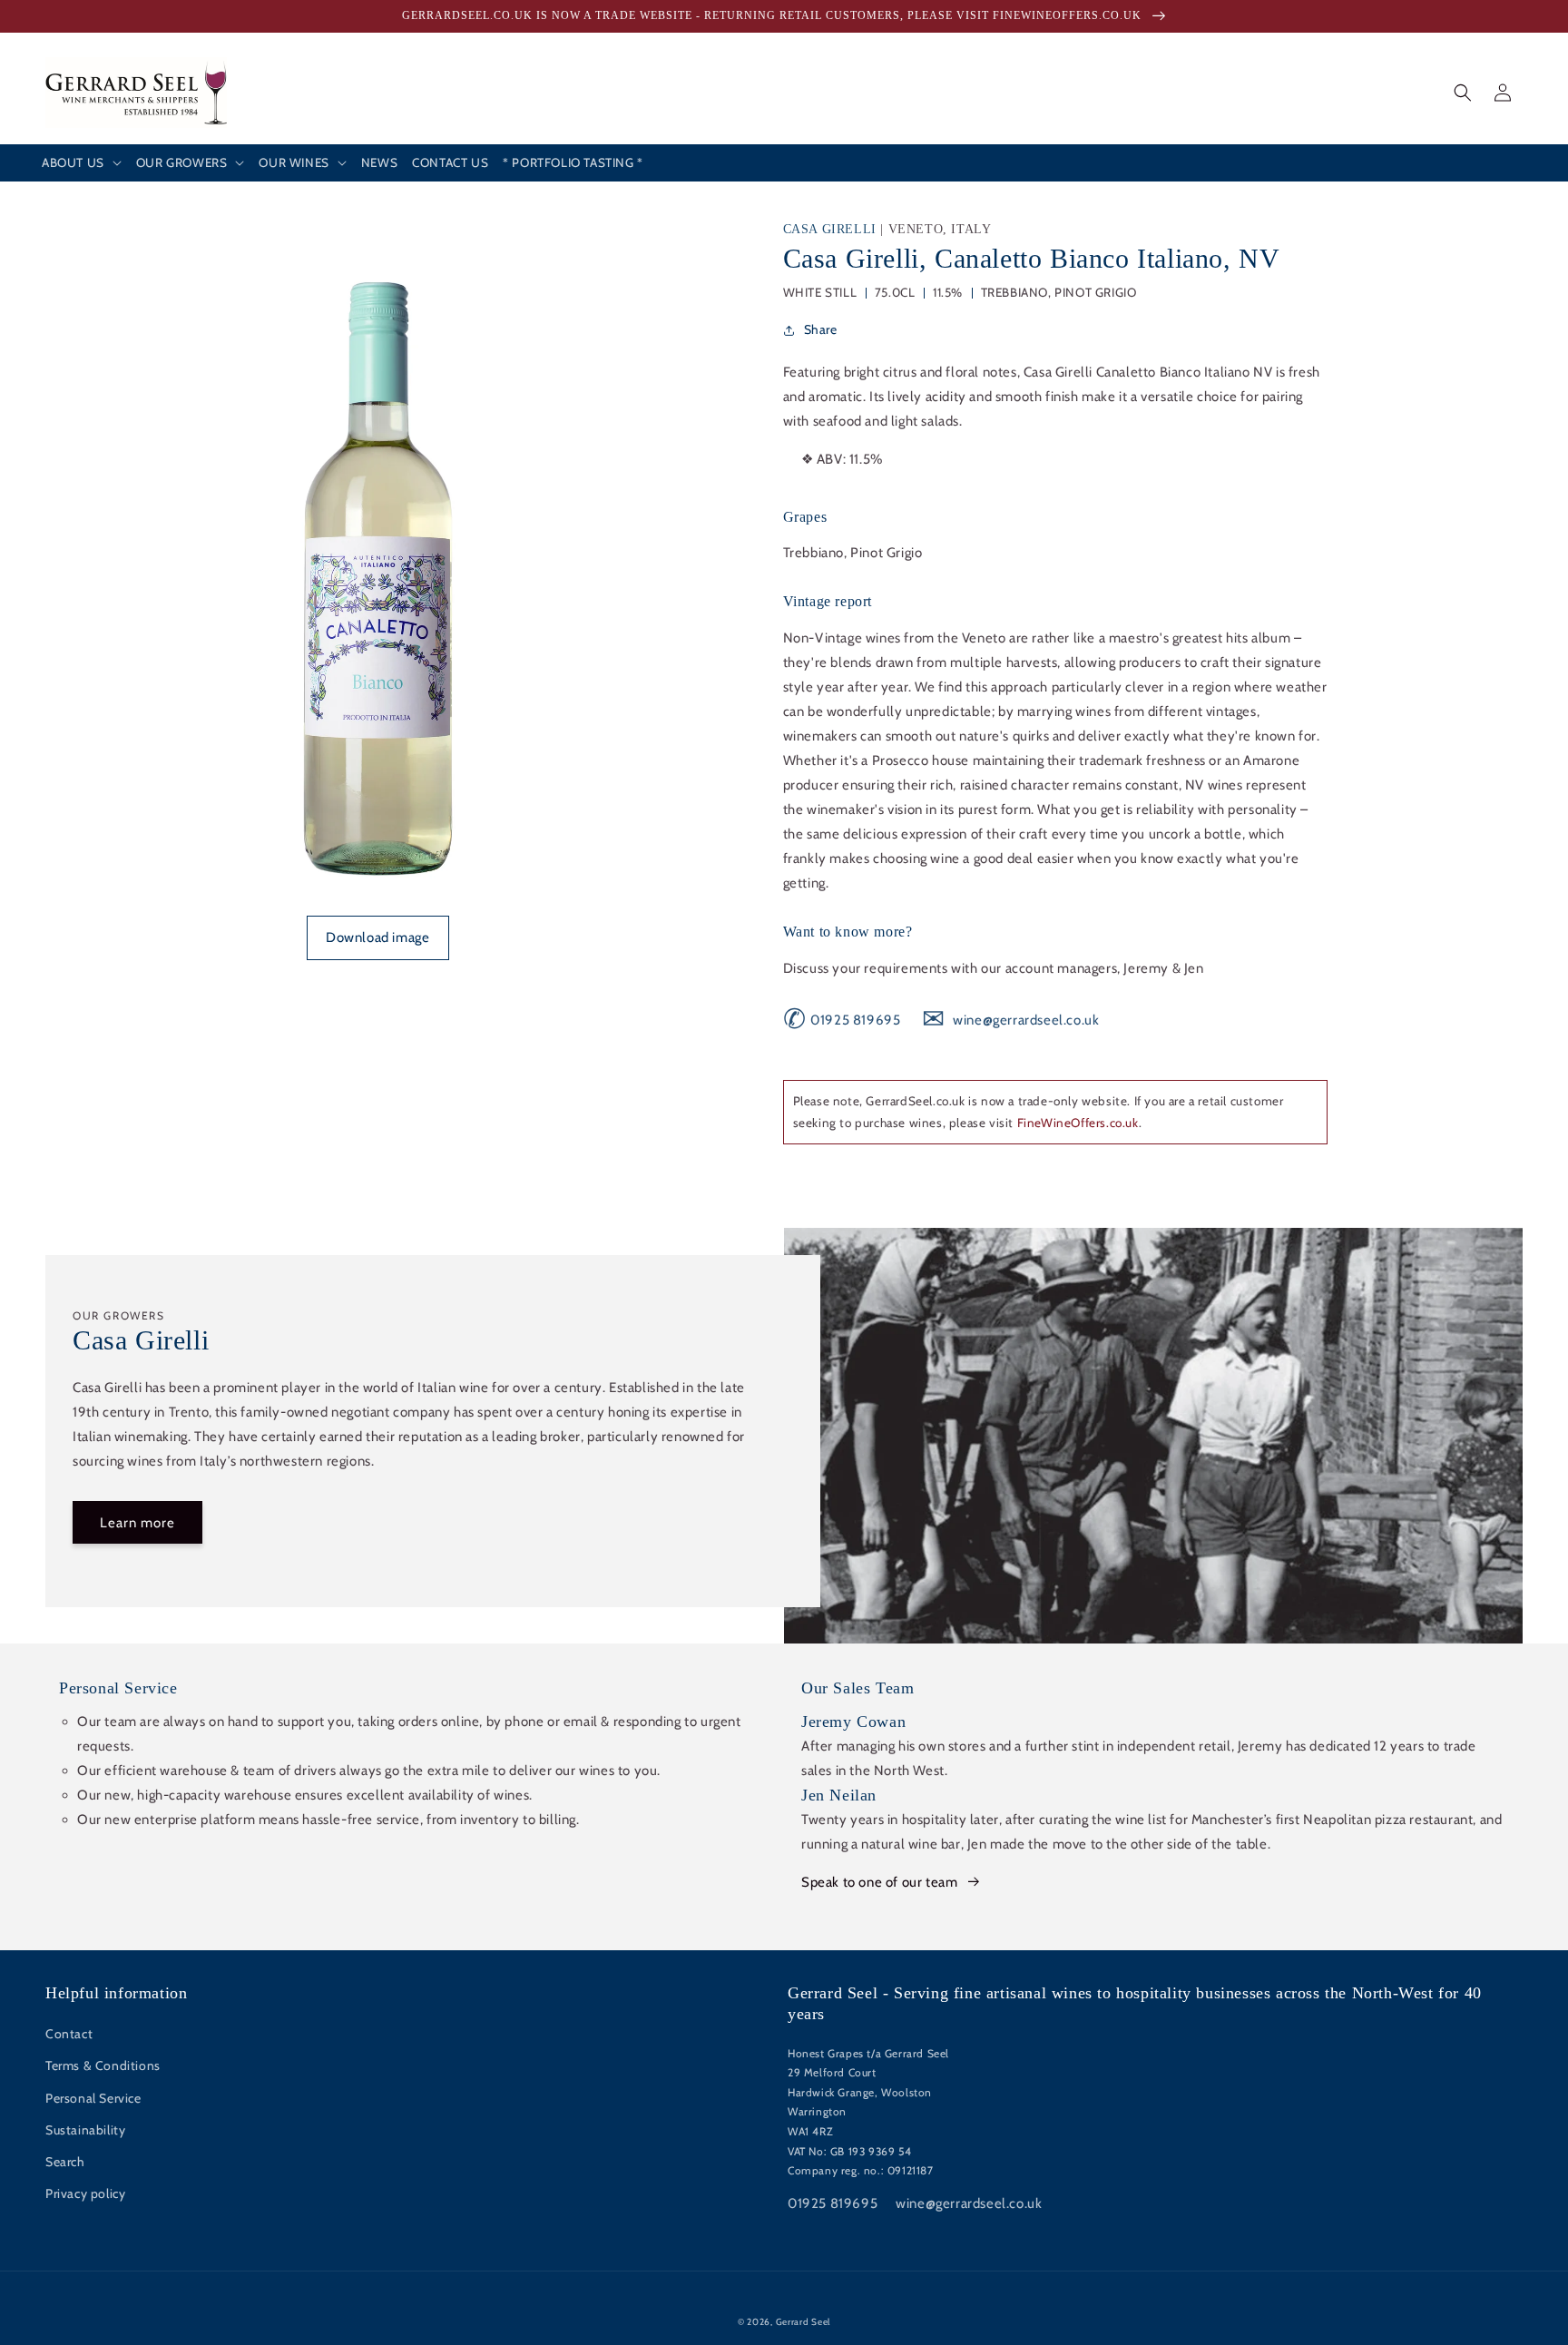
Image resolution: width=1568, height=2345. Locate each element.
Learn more (137, 1523)
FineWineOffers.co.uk (1078, 1123)
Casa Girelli (832, 229)
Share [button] (821, 329)
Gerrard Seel (803, 2322)
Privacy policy (85, 2193)
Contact (69, 2034)
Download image (377, 937)
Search (65, 2162)
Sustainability (85, 2130)
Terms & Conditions (103, 2065)
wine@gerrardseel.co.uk (1010, 1020)
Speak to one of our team (879, 1882)
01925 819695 (842, 1020)
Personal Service (93, 2098)
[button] (82, 163)
